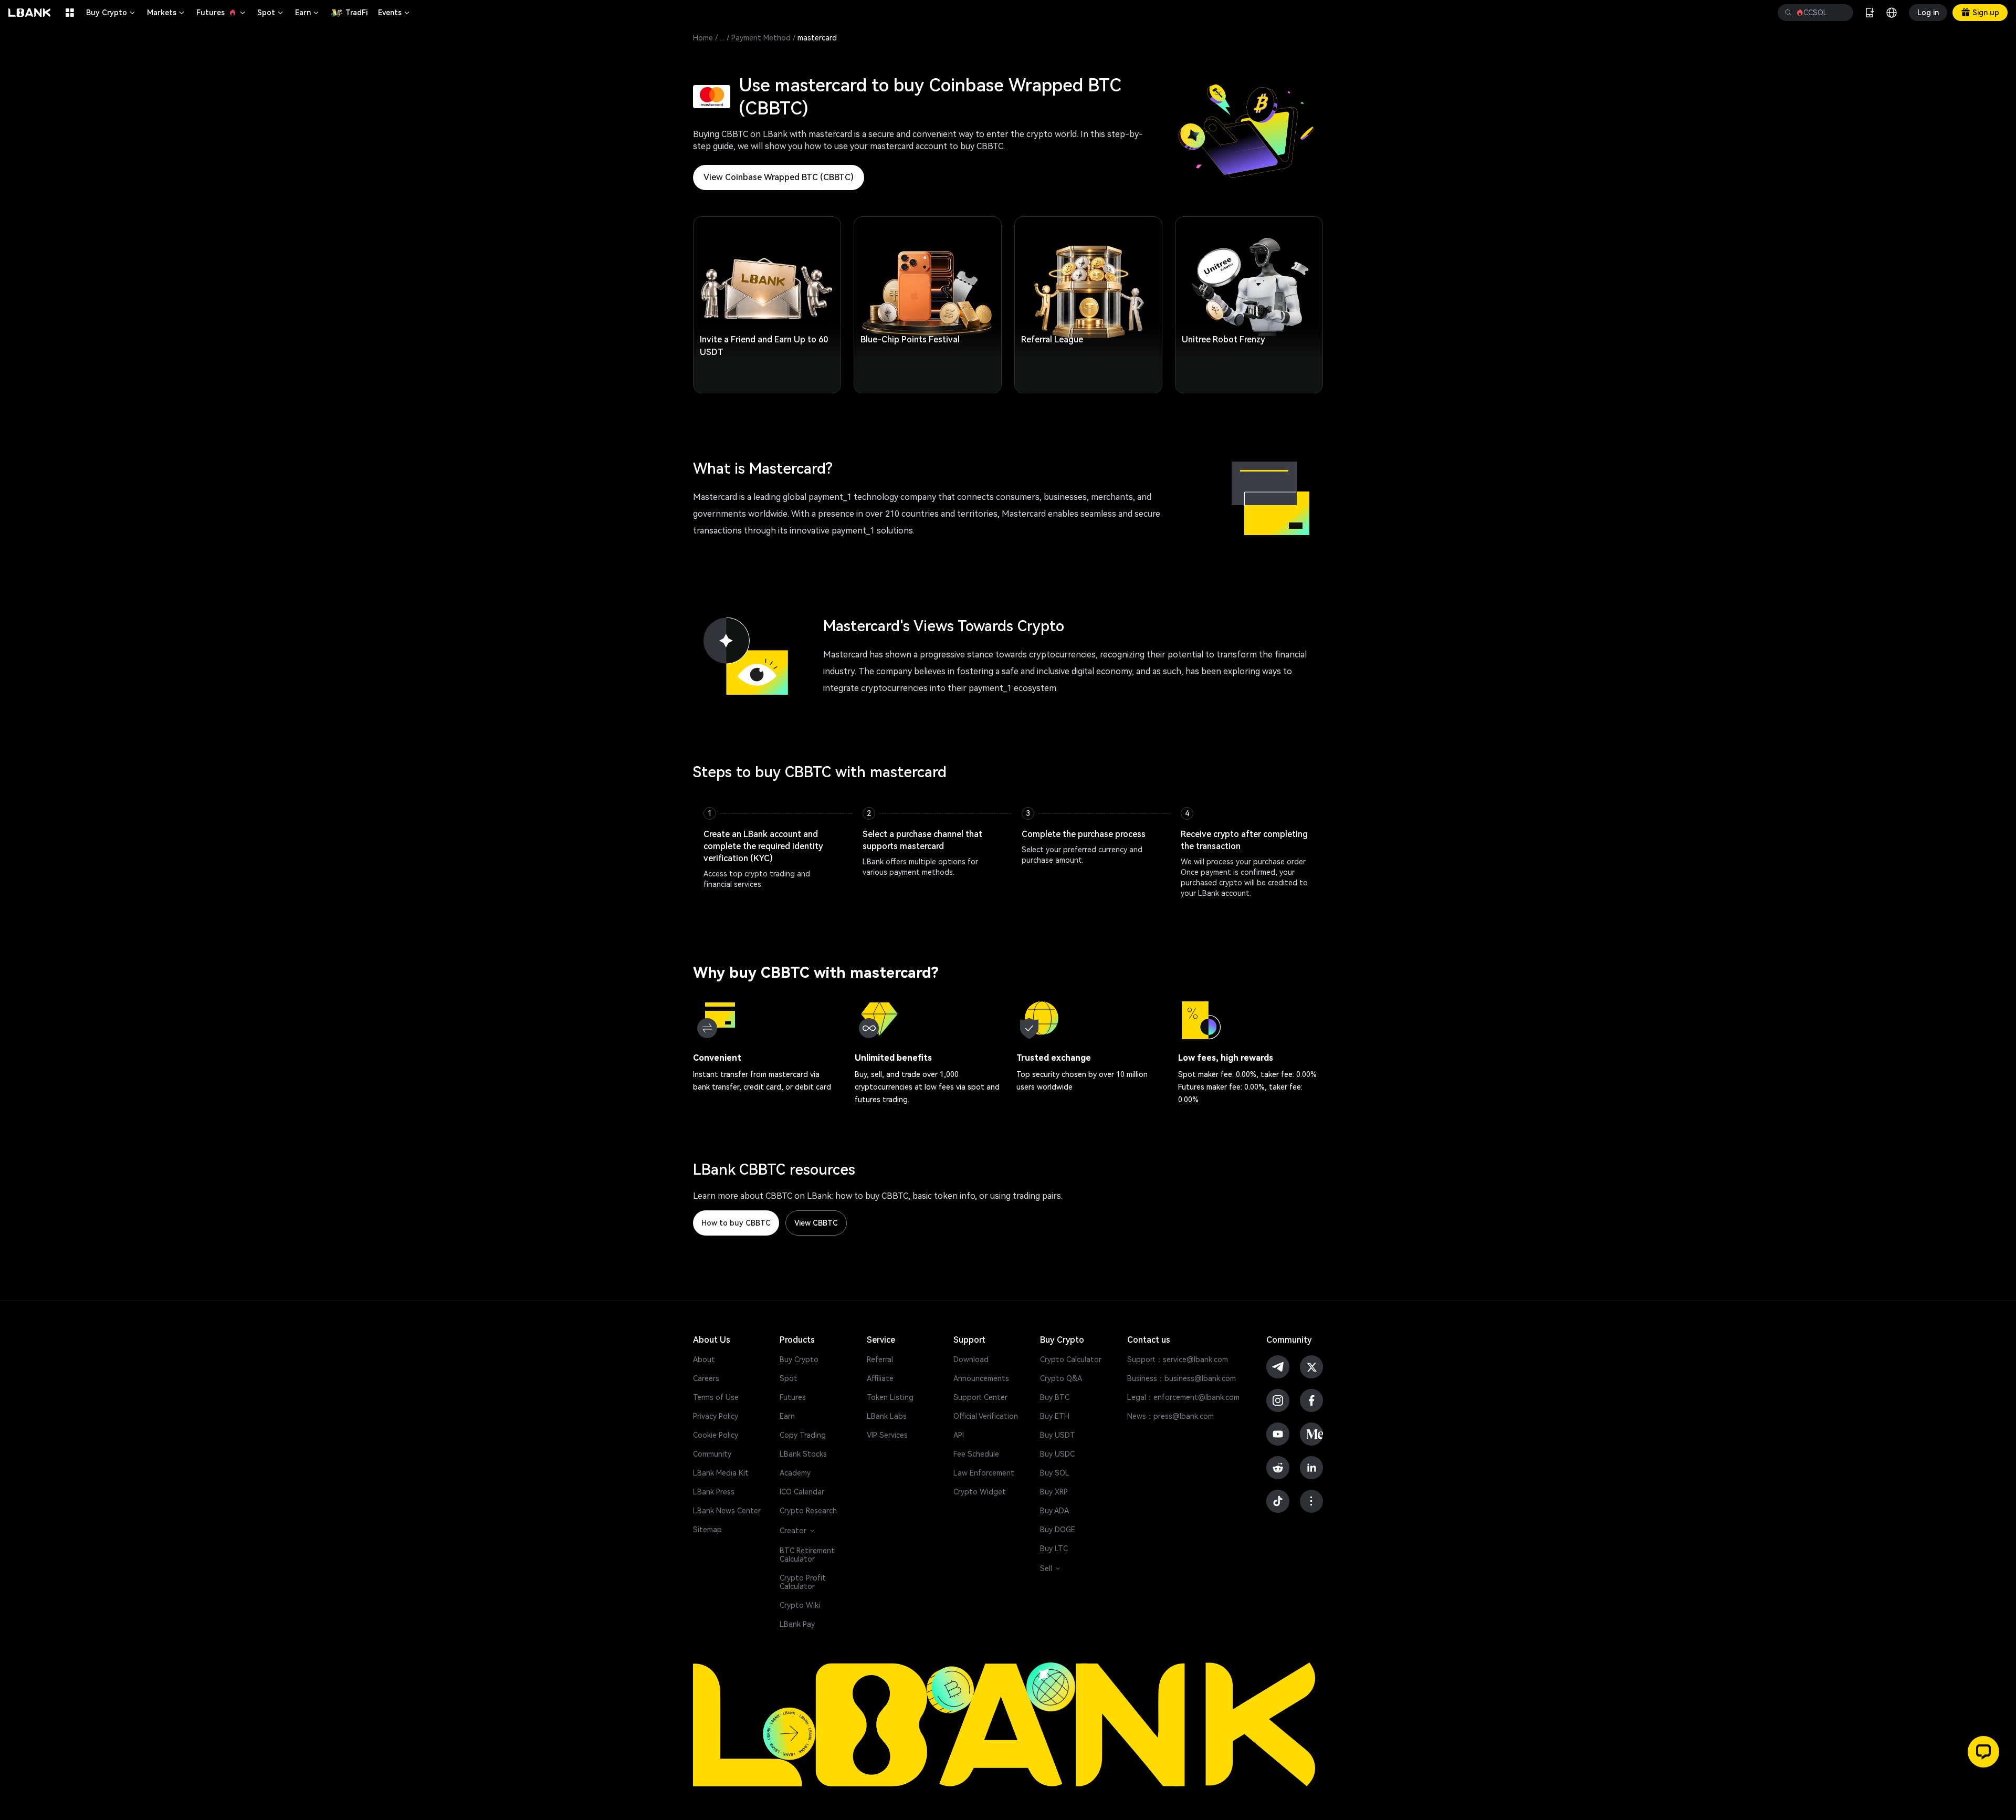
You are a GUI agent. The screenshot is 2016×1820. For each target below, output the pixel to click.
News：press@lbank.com (1170, 1416)
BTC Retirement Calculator (807, 1555)
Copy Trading (803, 1435)
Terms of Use (716, 1397)
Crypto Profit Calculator (803, 1582)
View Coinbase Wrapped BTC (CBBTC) (779, 177)
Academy (795, 1473)
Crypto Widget (980, 1492)
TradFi (356, 13)
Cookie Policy (716, 1435)
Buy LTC (1054, 1549)
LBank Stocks (803, 1454)
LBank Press (714, 1492)
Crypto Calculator (1071, 1359)
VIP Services (887, 1435)
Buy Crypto (111, 13)
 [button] (1841, 13)
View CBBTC (816, 1223)
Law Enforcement (984, 1473)
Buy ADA (1054, 1511)
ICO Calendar (802, 1492)
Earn (308, 13)
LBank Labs (887, 1416)
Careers (706, 1378)
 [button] (1788, 13)
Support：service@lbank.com (1178, 1359)
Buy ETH (1055, 1416)
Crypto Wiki (800, 1605)
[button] (1983, 1752)
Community (712, 1454)
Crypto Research (808, 1511)
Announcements (981, 1378)
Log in (1928, 13)
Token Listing (890, 1397)
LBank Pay (797, 1624)
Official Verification (986, 1416)
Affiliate (880, 1378)
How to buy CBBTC (736, 1223)
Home (703, 38)
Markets (166, 13)
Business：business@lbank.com (1182, 1378)
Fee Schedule (976, 1454)
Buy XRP (1054, 1492)
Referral (880, 1359)
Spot (271, 13)
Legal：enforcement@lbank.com (1183, 1397)
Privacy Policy (716, 1416)
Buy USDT (1058, 1435)
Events (395, 13)
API (959, 1435)
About (704, 1359)
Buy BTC (1055, 1397)
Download (971, 1359)
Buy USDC (1057, 1454)
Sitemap (707, 1530)
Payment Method (761, 38)
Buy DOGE (1058, 1530)
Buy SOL (1055, 1473)
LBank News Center (727, 1511)
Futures (222, 13)
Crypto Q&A (1061, 1378)
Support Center (980, 1397)
